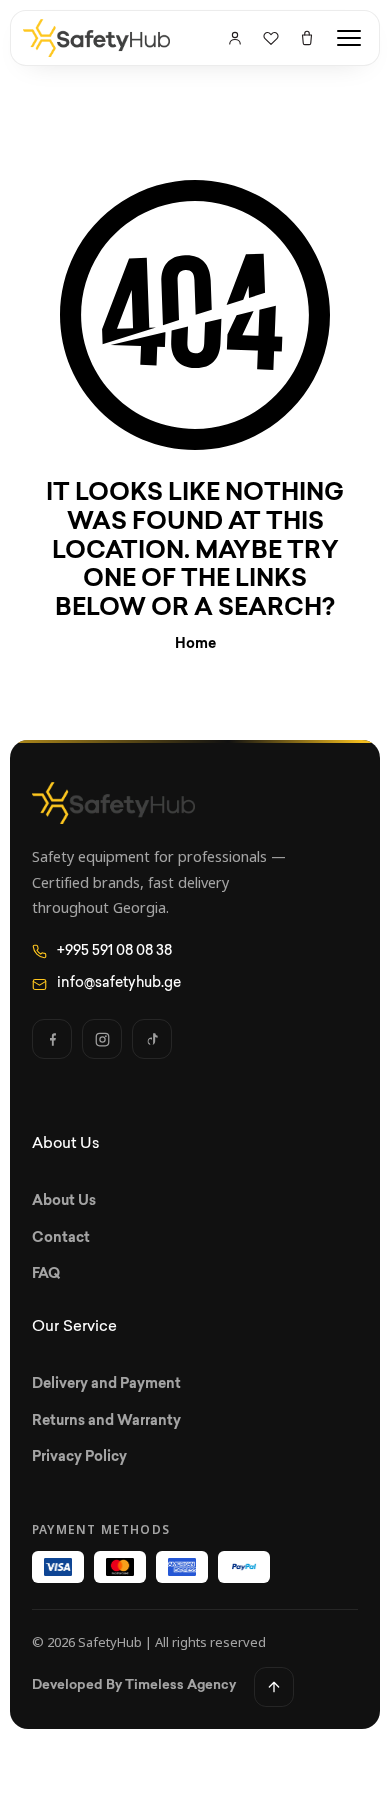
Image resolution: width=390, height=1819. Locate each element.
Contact (61, 1238)
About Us (64, 1201)
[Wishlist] (271, 38)
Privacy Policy (79, 1457)
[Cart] (307, 38)
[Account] (235, 38)
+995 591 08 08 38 (114, 951)
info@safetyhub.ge (119, 983)
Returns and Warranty (106, 1421)
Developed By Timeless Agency (134, 1685)
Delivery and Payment (106, 1384)
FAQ (46, 1274)
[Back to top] (274, 1687)
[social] (52, 1039)
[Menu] (349, 38)
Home (195, 644)
